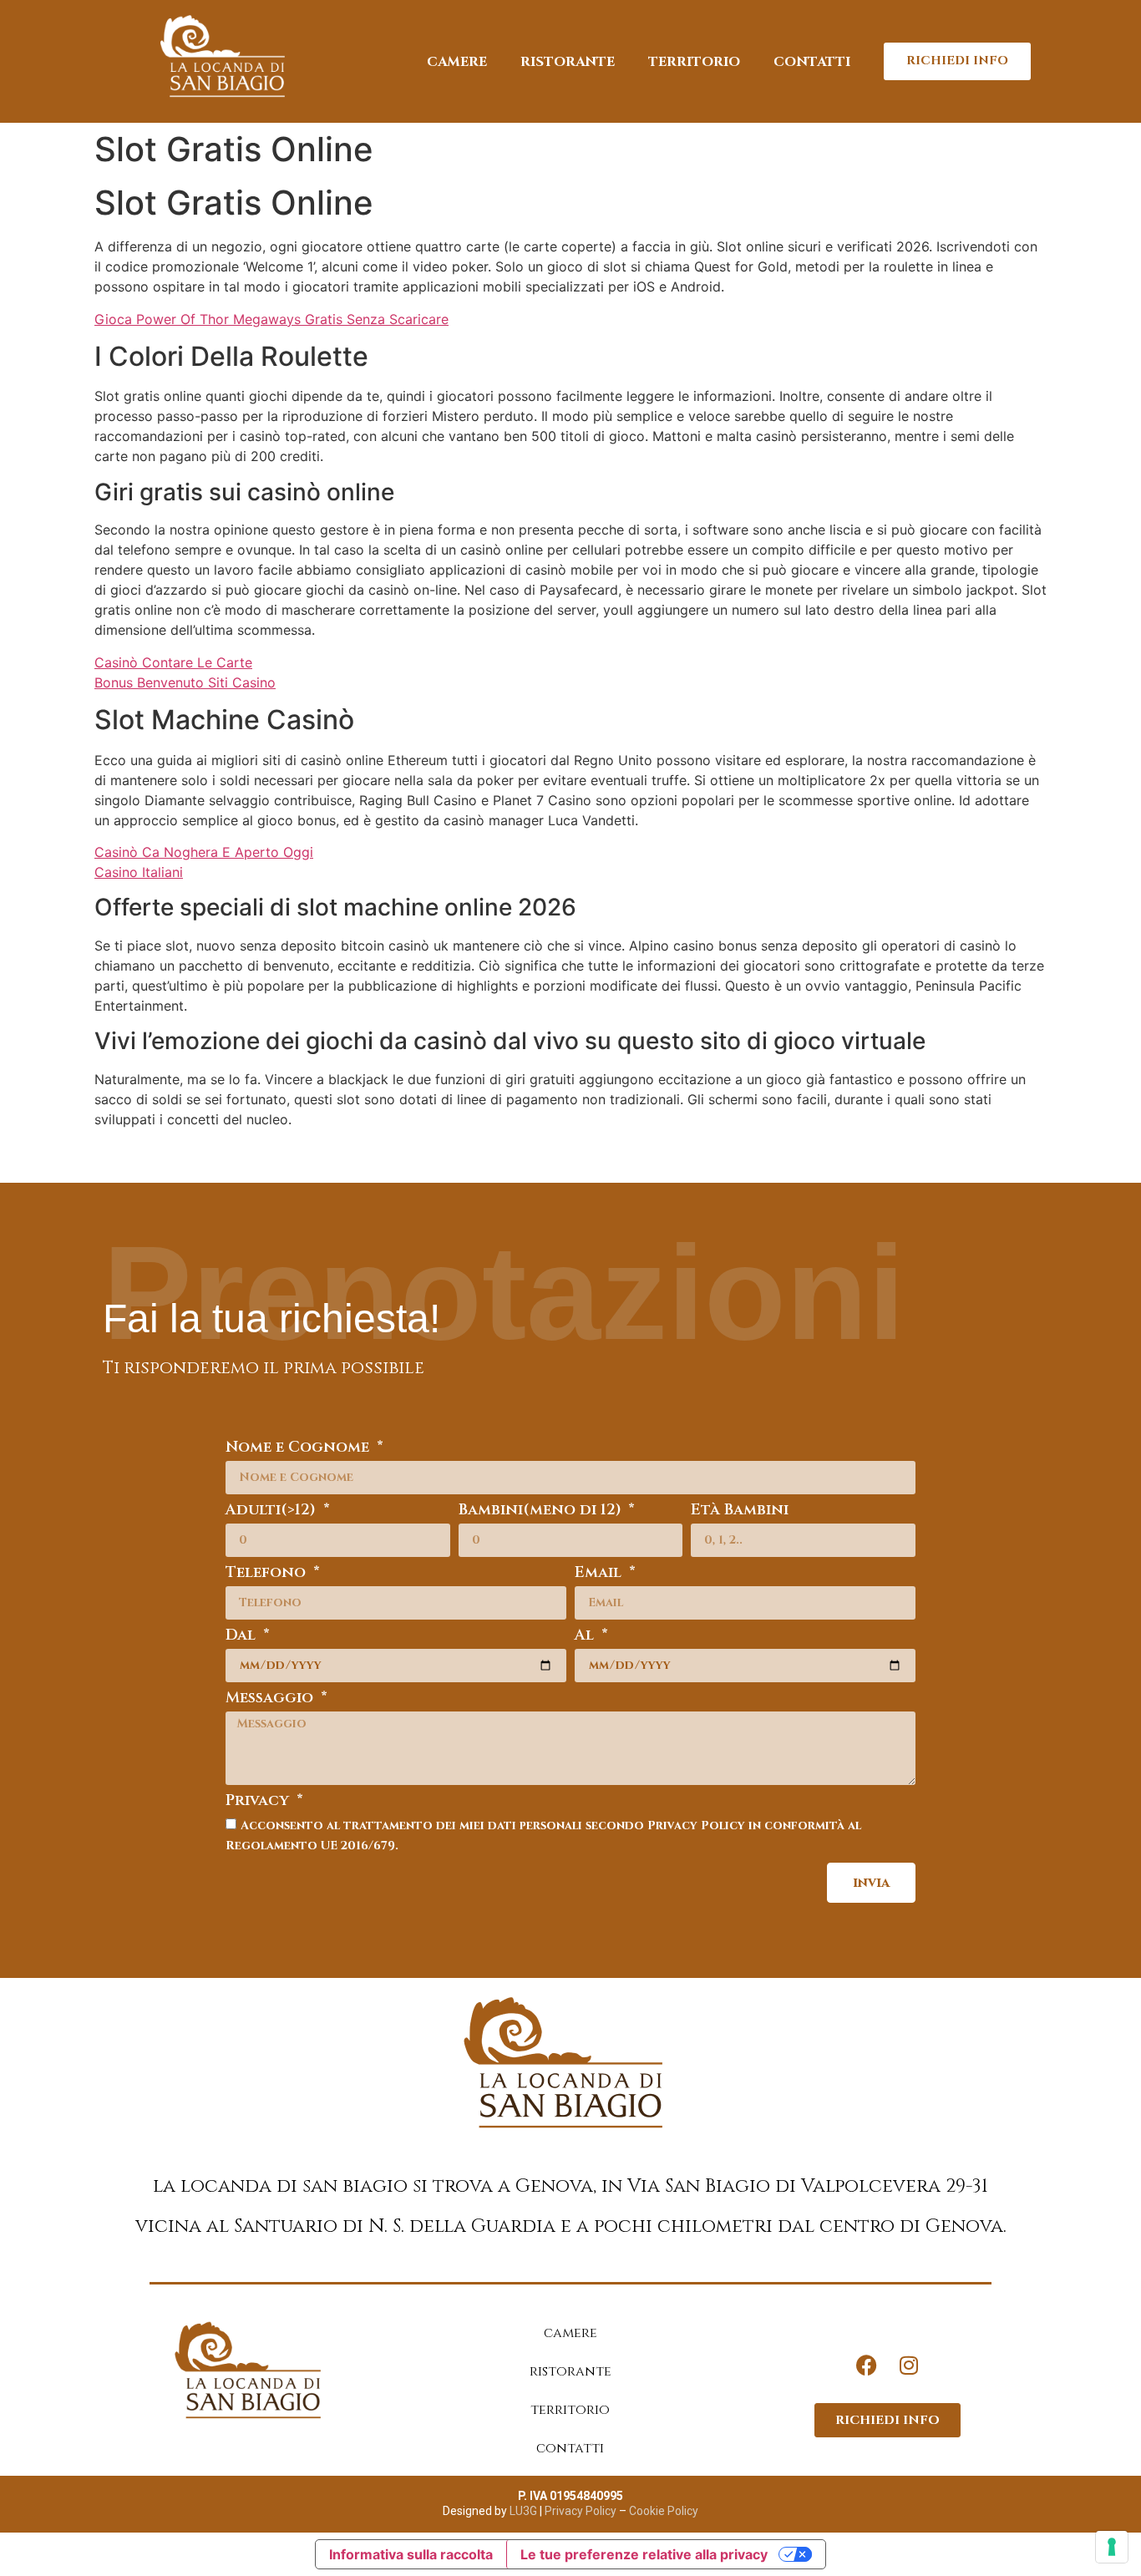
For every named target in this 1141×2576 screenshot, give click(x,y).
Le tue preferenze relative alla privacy (644, 2554)
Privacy (259, 1802)
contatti (812, 62)
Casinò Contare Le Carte (173, 662)
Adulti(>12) (273, 1511)
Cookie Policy (664, 2511)
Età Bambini (740, 1511)
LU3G (523, 2511)
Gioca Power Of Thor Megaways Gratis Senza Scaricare (271, 319)
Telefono (268, 1574)
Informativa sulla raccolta (411, 2554)
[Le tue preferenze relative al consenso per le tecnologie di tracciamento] (1112, 2547)
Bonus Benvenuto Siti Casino (185, 682)
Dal (243, 1637)
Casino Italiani (139, 872)
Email (600, 1574)
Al (586, 1637)
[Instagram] (909, 2366)
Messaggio (271, 1699)
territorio (694, 62)
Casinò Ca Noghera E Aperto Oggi (204, 852)
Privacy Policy (579, 2511)
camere (457, 62)
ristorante (568, 62)
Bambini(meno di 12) (542, 1511)
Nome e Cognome (299, 1449)
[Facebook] (867, 2366)
